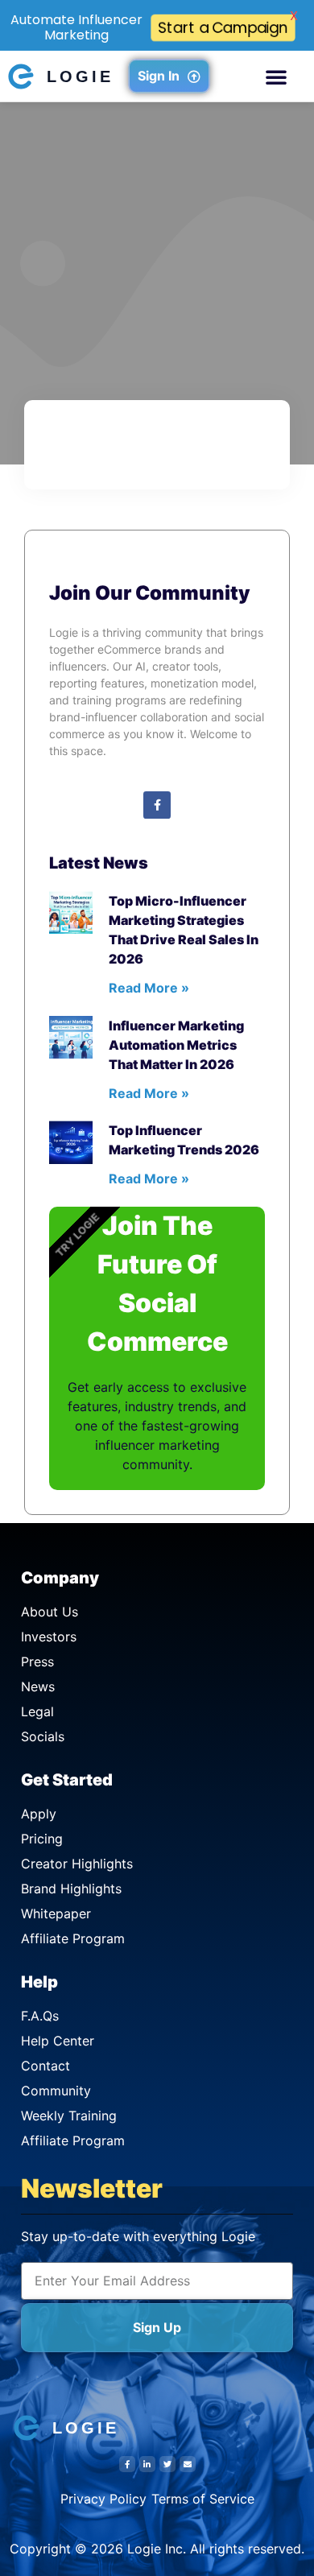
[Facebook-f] (157, 805)
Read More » (149, 988)
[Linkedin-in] (147, 2464)
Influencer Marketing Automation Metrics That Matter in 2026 (176, 1045)
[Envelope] (188, 2464)
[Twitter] (167, 2464)
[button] (276, 76)
